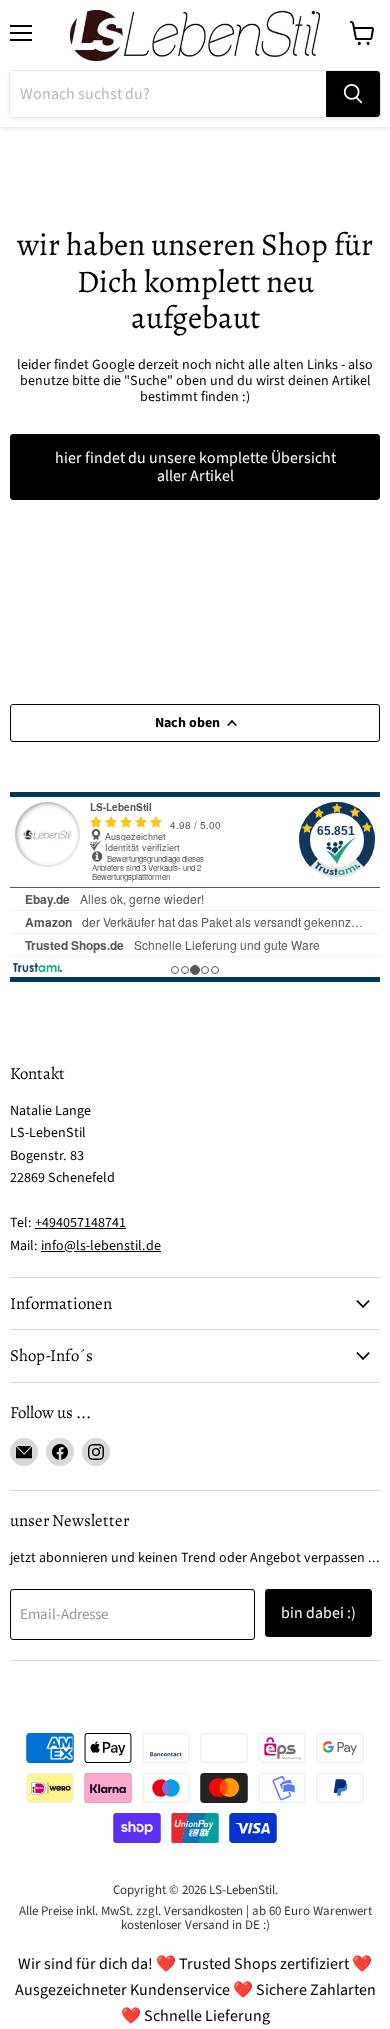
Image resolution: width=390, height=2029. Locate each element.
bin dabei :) (318, 1613)
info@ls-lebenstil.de (101, 1246)
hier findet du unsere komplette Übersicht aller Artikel (195, 467)
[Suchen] (353, 94)
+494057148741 (80, 1223)
